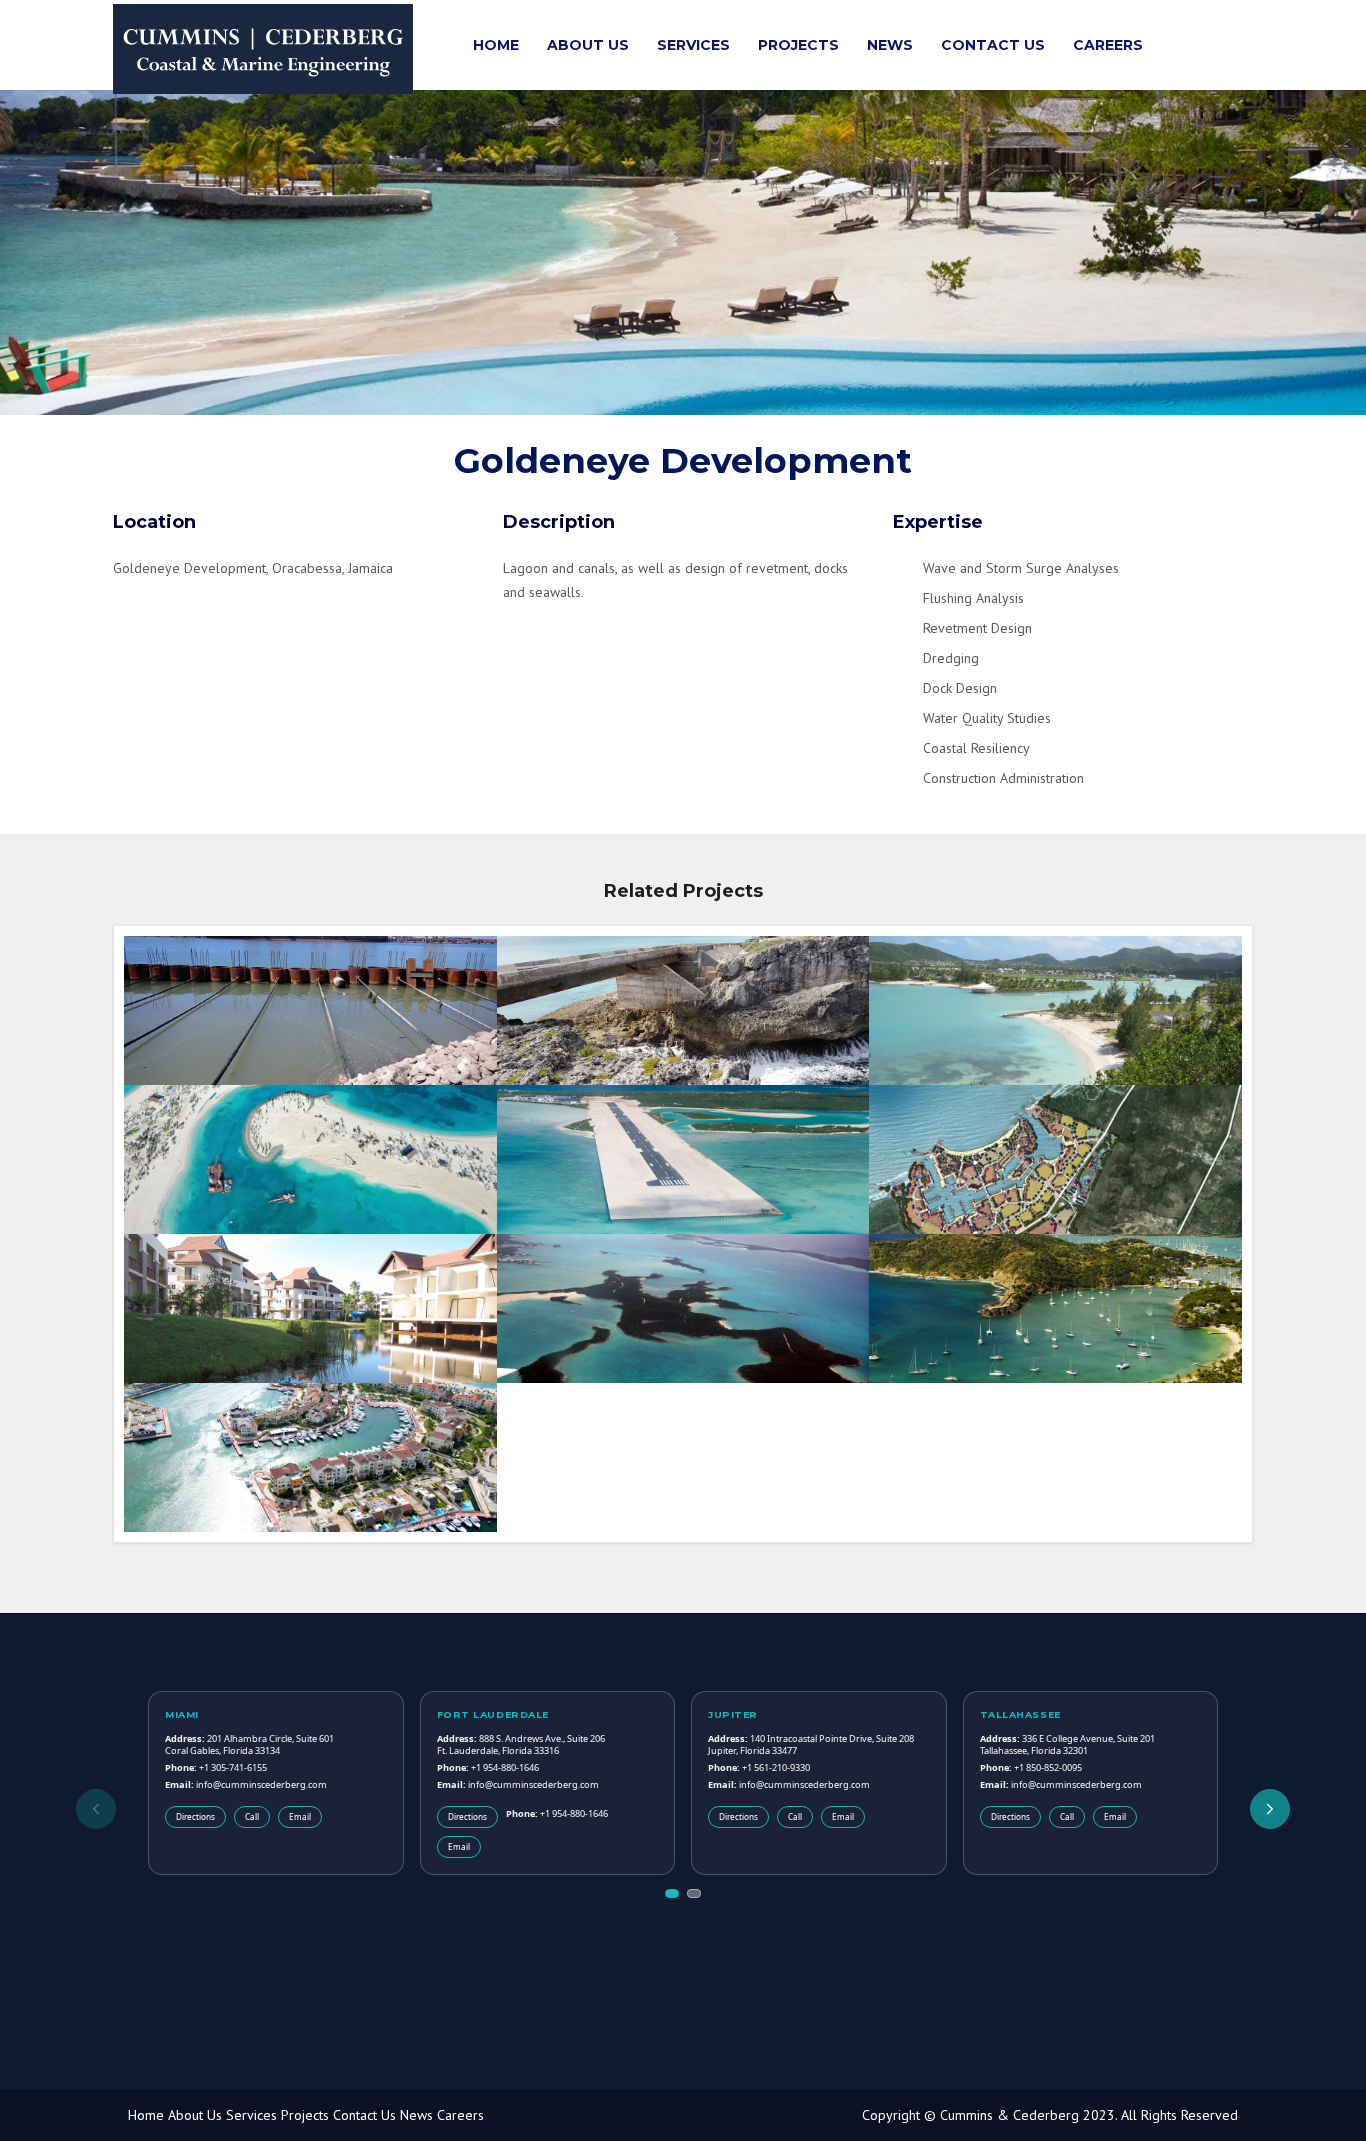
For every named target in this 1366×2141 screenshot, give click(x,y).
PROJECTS (798, 45)
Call (252, 1816)
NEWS (890, 45)
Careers (460, 2115)
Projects (305, 2115)
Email (300, 1816)
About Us (195, 2115)
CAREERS (1108, 45)
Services (251, 2115)
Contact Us (364, 2115)
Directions (195, 1816)
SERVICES (693, 45)
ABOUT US (588, 45)
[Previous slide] (96, 1809)
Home (146, 2115)
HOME (496, 45)
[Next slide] (1270, 1809)
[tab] (672, 1893)
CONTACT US (993, 45)
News (416, 2115)
